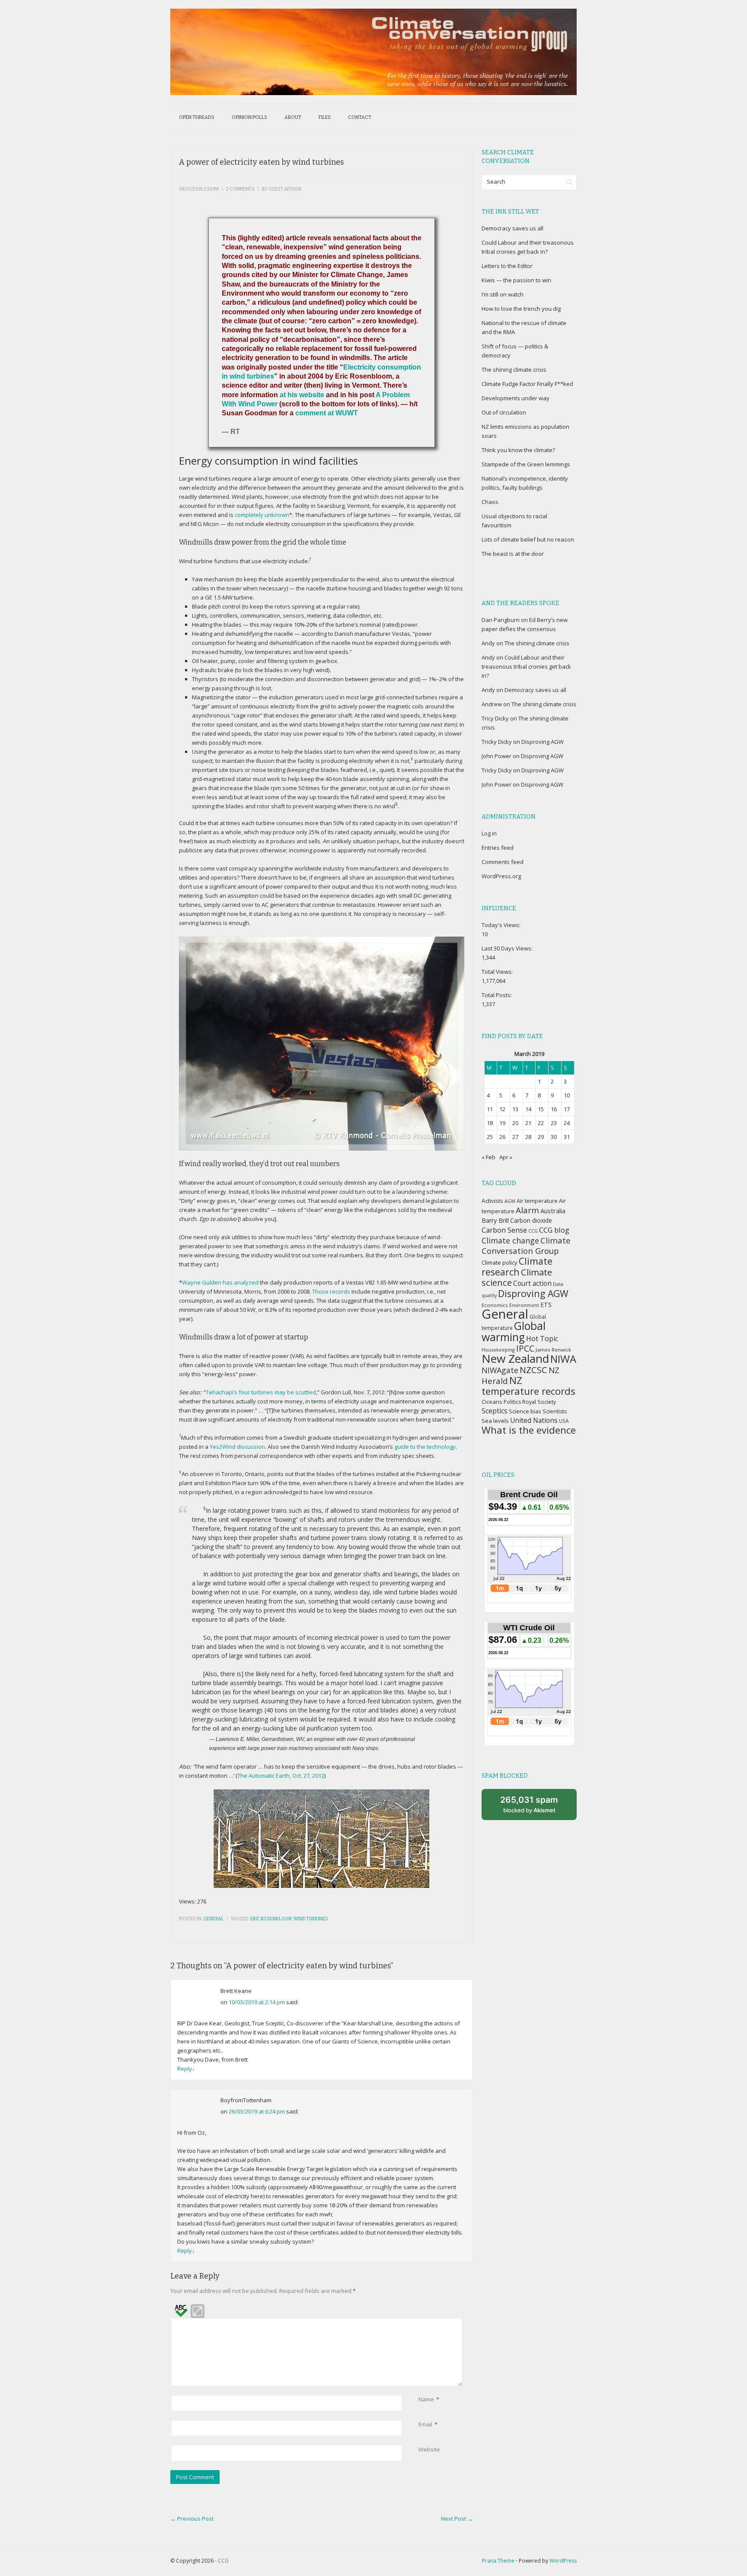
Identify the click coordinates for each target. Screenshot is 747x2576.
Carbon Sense (504, 1230)
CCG (533, 1231)
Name (426, 2399)
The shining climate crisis (514, 370)
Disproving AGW (543, 742)
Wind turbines (311, 1919)
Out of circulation (504, 412)
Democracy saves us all (512, 228)
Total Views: (498, 972)
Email (425, 2424)
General (213, 1919)
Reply (186, 2069)
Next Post (457, 2519)
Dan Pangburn (501, 620)
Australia (553, 1211)
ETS (546, 1305)
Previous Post (192, 2519)
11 (490, 1109)
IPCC (525, 1348)
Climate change (510, 1240)
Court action (532, 1283)
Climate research (517, 1266)
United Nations (534, 1420)
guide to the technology (425, 1447)
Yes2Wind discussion (237, 1447)
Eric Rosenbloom (271, 1919)
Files (325, 117)
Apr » (506, 1157)
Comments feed (503, 862)
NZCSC (533, 1370)
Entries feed (498, 848)
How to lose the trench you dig (521, 309)
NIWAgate (500, 1370)
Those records (331, 1291)
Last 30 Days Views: (508, 948)
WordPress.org (501, 876)
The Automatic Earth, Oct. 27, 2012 (281, 1776)
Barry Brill (495, 1220)
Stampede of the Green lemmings (526, 464)
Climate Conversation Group (526, 1245)
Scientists (555, 1411)
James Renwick (553, 1350)
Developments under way (516, 398)
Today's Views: (502, 925)
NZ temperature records (528, 1386)
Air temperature (537, 1201)
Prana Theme (498, 2561)
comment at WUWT (327, 413)
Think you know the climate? (518, 450)
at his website (302, 395)
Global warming (514, 1331)
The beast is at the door (513, 554)
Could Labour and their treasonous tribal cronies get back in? (526, 666)
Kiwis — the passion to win (516, 280)
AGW (510, 1201)
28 (528, 1137)
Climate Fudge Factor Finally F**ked (527, 384)
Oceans (492, 1402)
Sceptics (495, 1411)
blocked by (529, 1804)
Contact (360, 117)
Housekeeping (498, 1350)
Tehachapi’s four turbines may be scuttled (261, 1392)
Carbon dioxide (531, 1220)
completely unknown (262, 515)
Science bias (525, 1411)
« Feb (488, 1157)
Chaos (490, 502)
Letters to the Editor (507, 266)
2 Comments (240, 189)
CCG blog (554, 1230)
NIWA (563, 1359)
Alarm (527, 1210)
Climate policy (500, 1262)
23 (554, 1123)
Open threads (197, 117)
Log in (489, 833)
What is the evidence (529, 1430)
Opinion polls (249, 117)
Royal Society (539, 1402)
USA (564, 1421)
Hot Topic (542, 1339)
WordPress (563, 2561)
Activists (492, 1201)
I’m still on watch (503, 294)
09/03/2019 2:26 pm (199, 189)
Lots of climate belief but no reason (528, 539)
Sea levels (495, 1421)
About (293, 117)
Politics (512, 1402)
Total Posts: (497, 995)
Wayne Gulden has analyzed (220, 1282)
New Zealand (515, 1358)
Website (429, 2449)
